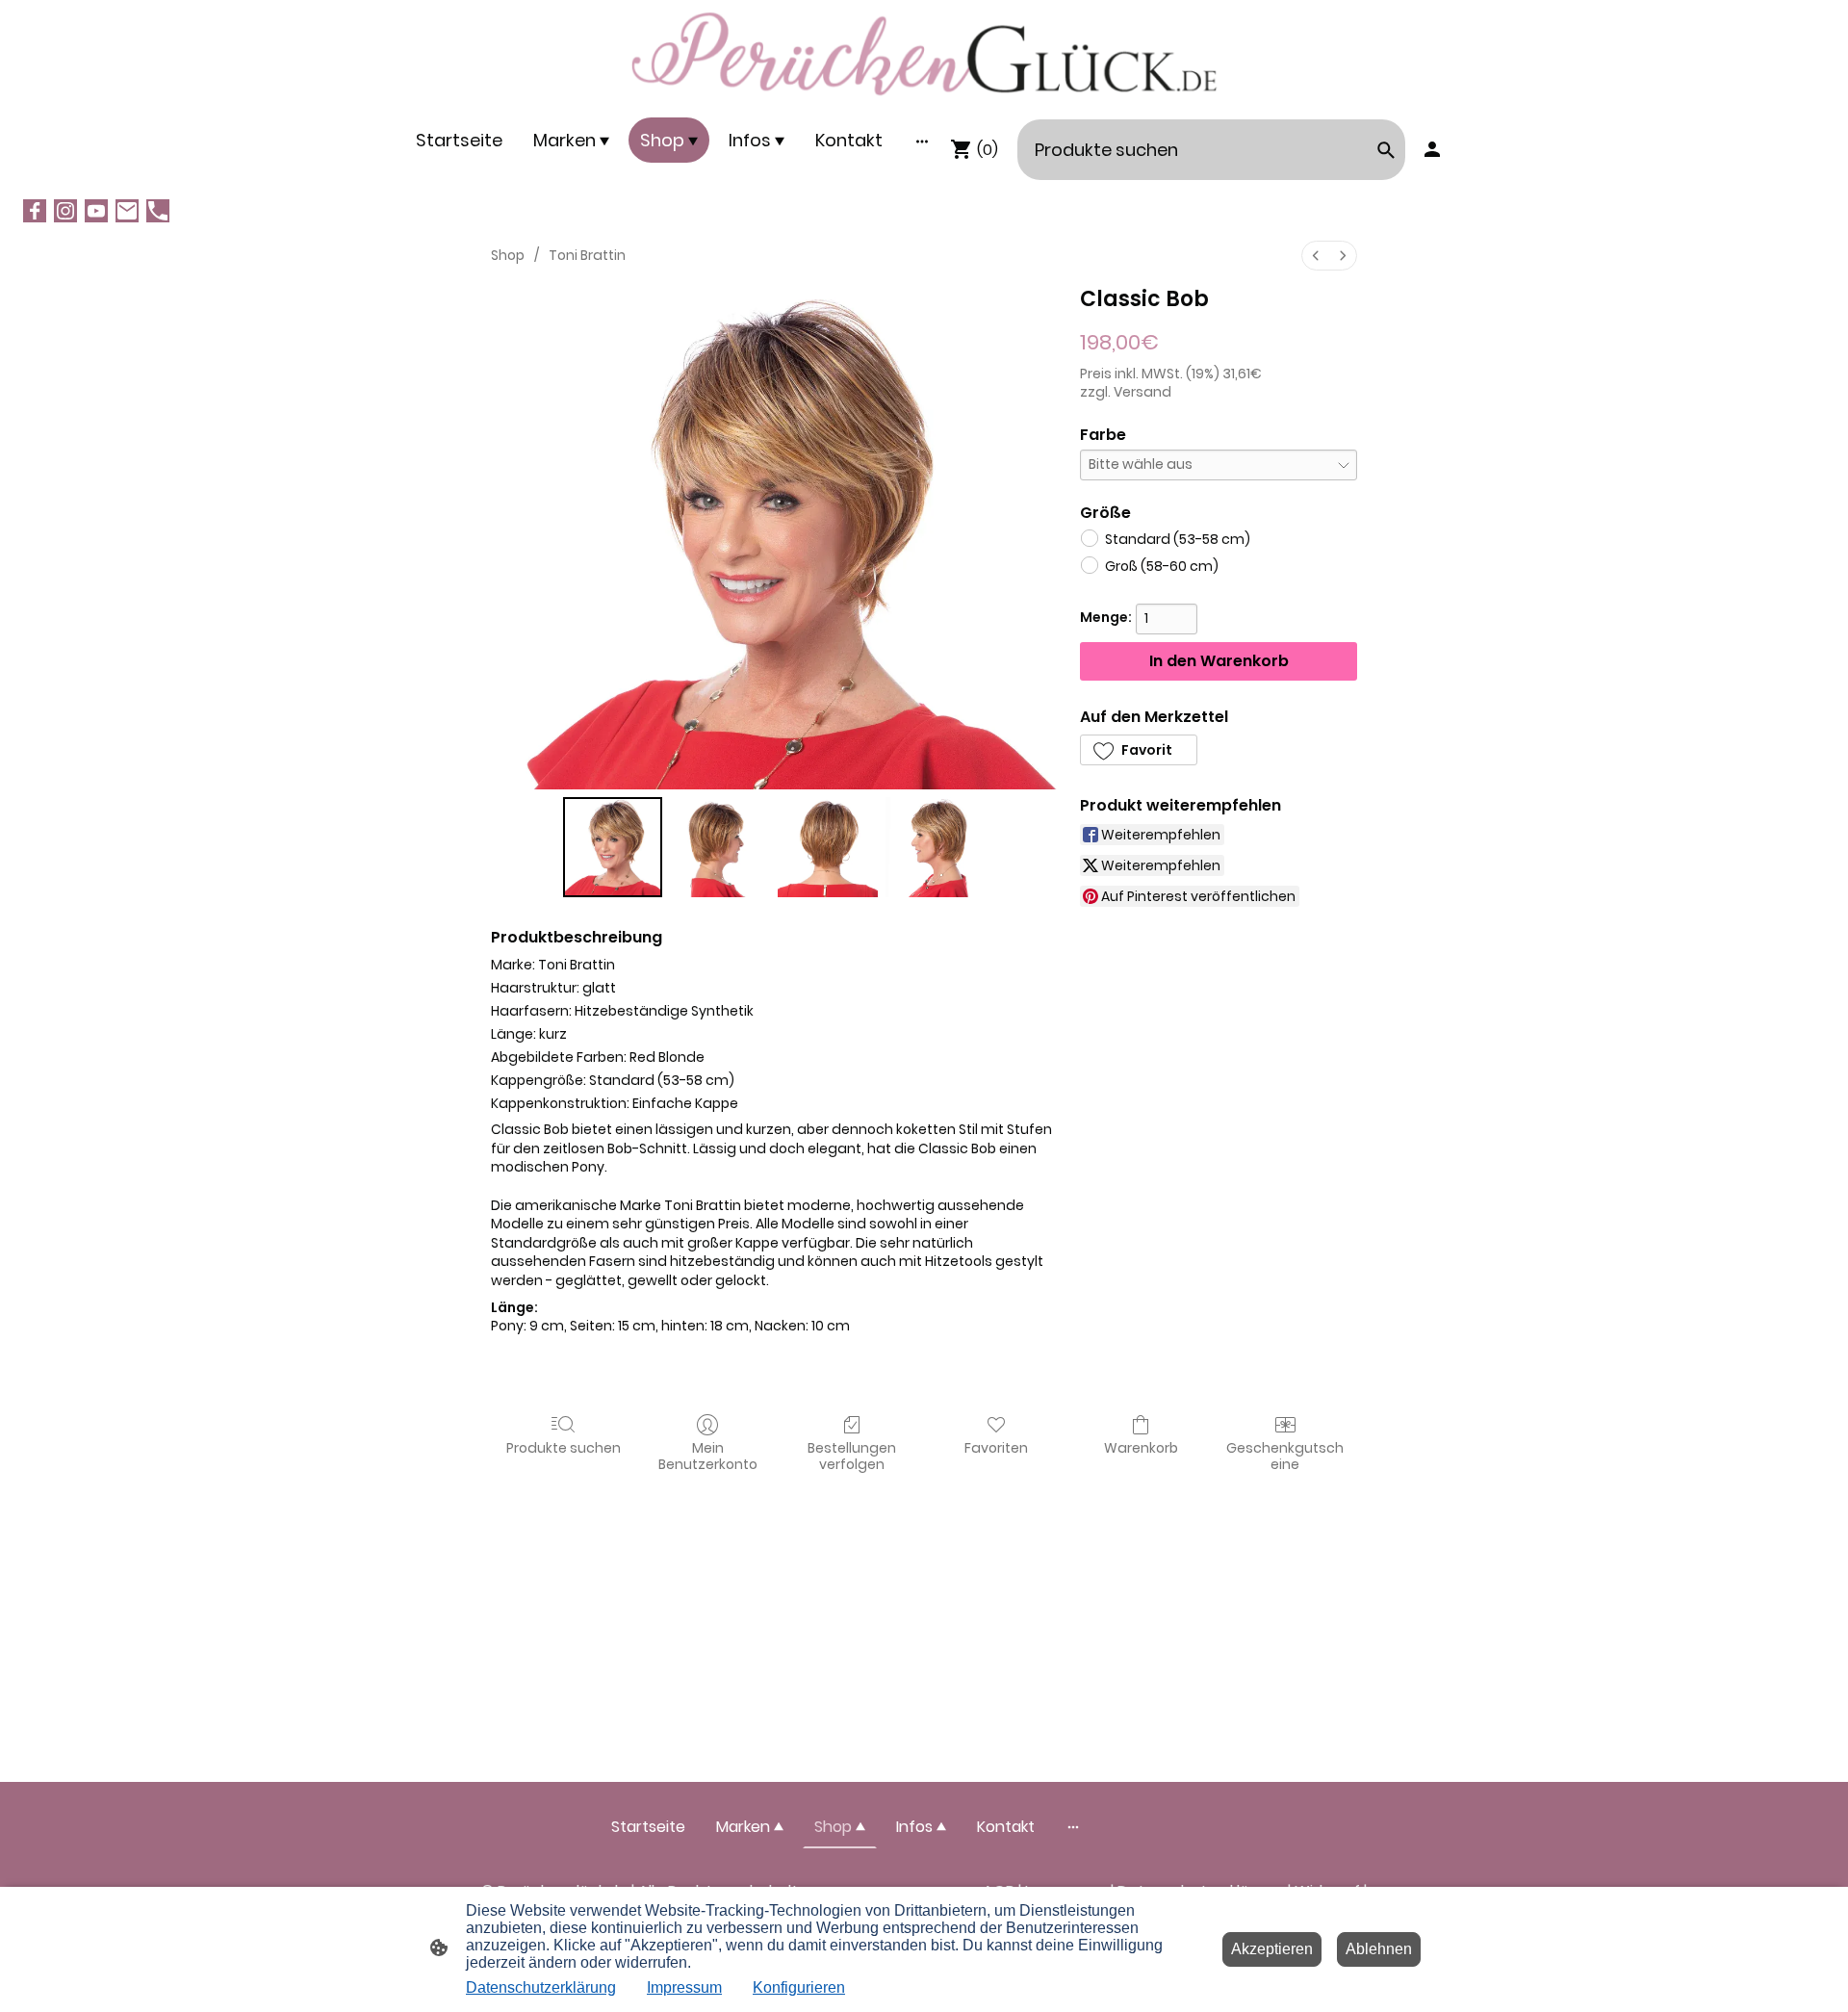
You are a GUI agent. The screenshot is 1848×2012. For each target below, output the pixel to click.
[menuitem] (1316, 256)
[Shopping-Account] (1432, 149)
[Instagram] (65, 211)
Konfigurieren (799, 1987)
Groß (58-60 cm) (1162, 566)
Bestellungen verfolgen (852, 1456)
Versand (1142, 392)
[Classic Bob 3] (936, 847)
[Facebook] (35, 211)
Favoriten (996, 1447)
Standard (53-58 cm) (1178, 539)
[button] (1139, 750)
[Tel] (158, 211)
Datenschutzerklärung (541, 1987)
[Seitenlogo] (924, 54)
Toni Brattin (587, 255)
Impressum (684, 1987)
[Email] (127, 211)
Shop (508, 255)
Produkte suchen (564, 1447)
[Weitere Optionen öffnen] (922, 140)
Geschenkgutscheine (1285, 1456)
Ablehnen (1379, 1949)
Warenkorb (1141, 1447)
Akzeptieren (1272, 1949)
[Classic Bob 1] (720, 847)
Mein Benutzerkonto (708, 1456)
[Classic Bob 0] (613, 847)
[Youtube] (96, 211)
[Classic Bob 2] (828, 847)
